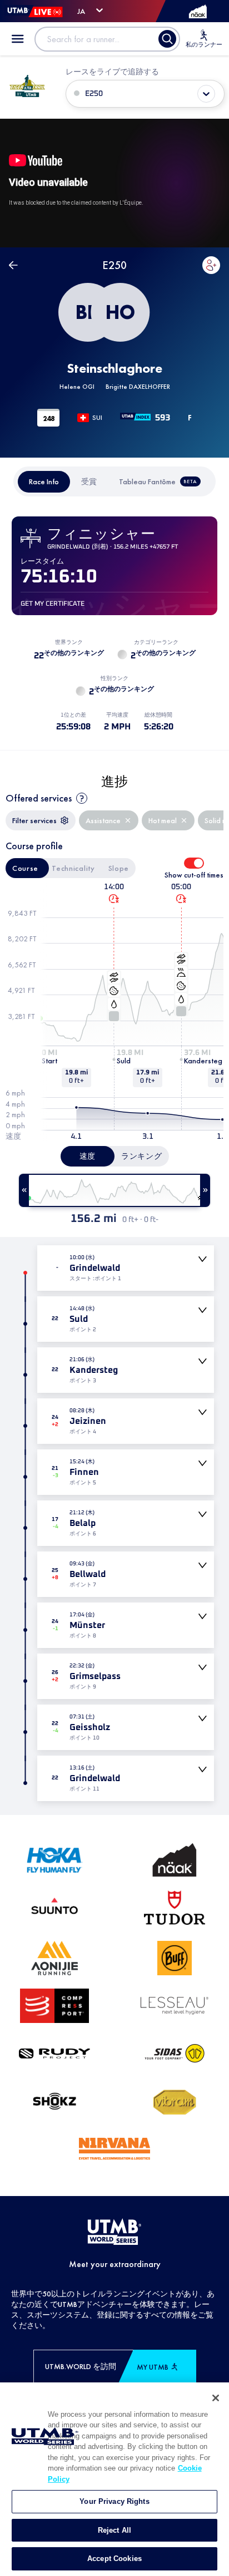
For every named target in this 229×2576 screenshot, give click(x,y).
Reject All (114, 2530)
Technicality (73, 868)
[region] (114, 2479)
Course (25, 868)
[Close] (216, 2398)
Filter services (34, 820)
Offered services (39, 798)
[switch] (194, 863)
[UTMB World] (114, 2233)
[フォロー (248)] (211, 265)
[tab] (44, 482)
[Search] (167, 39)
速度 (88, 1156)
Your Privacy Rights (114, 2501)
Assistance (103, 820)
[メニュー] (18, 39)
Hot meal (163, 820)
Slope (119, 868)
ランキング (142, 1156)
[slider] (114, 1190)
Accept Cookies (114, 2559)
